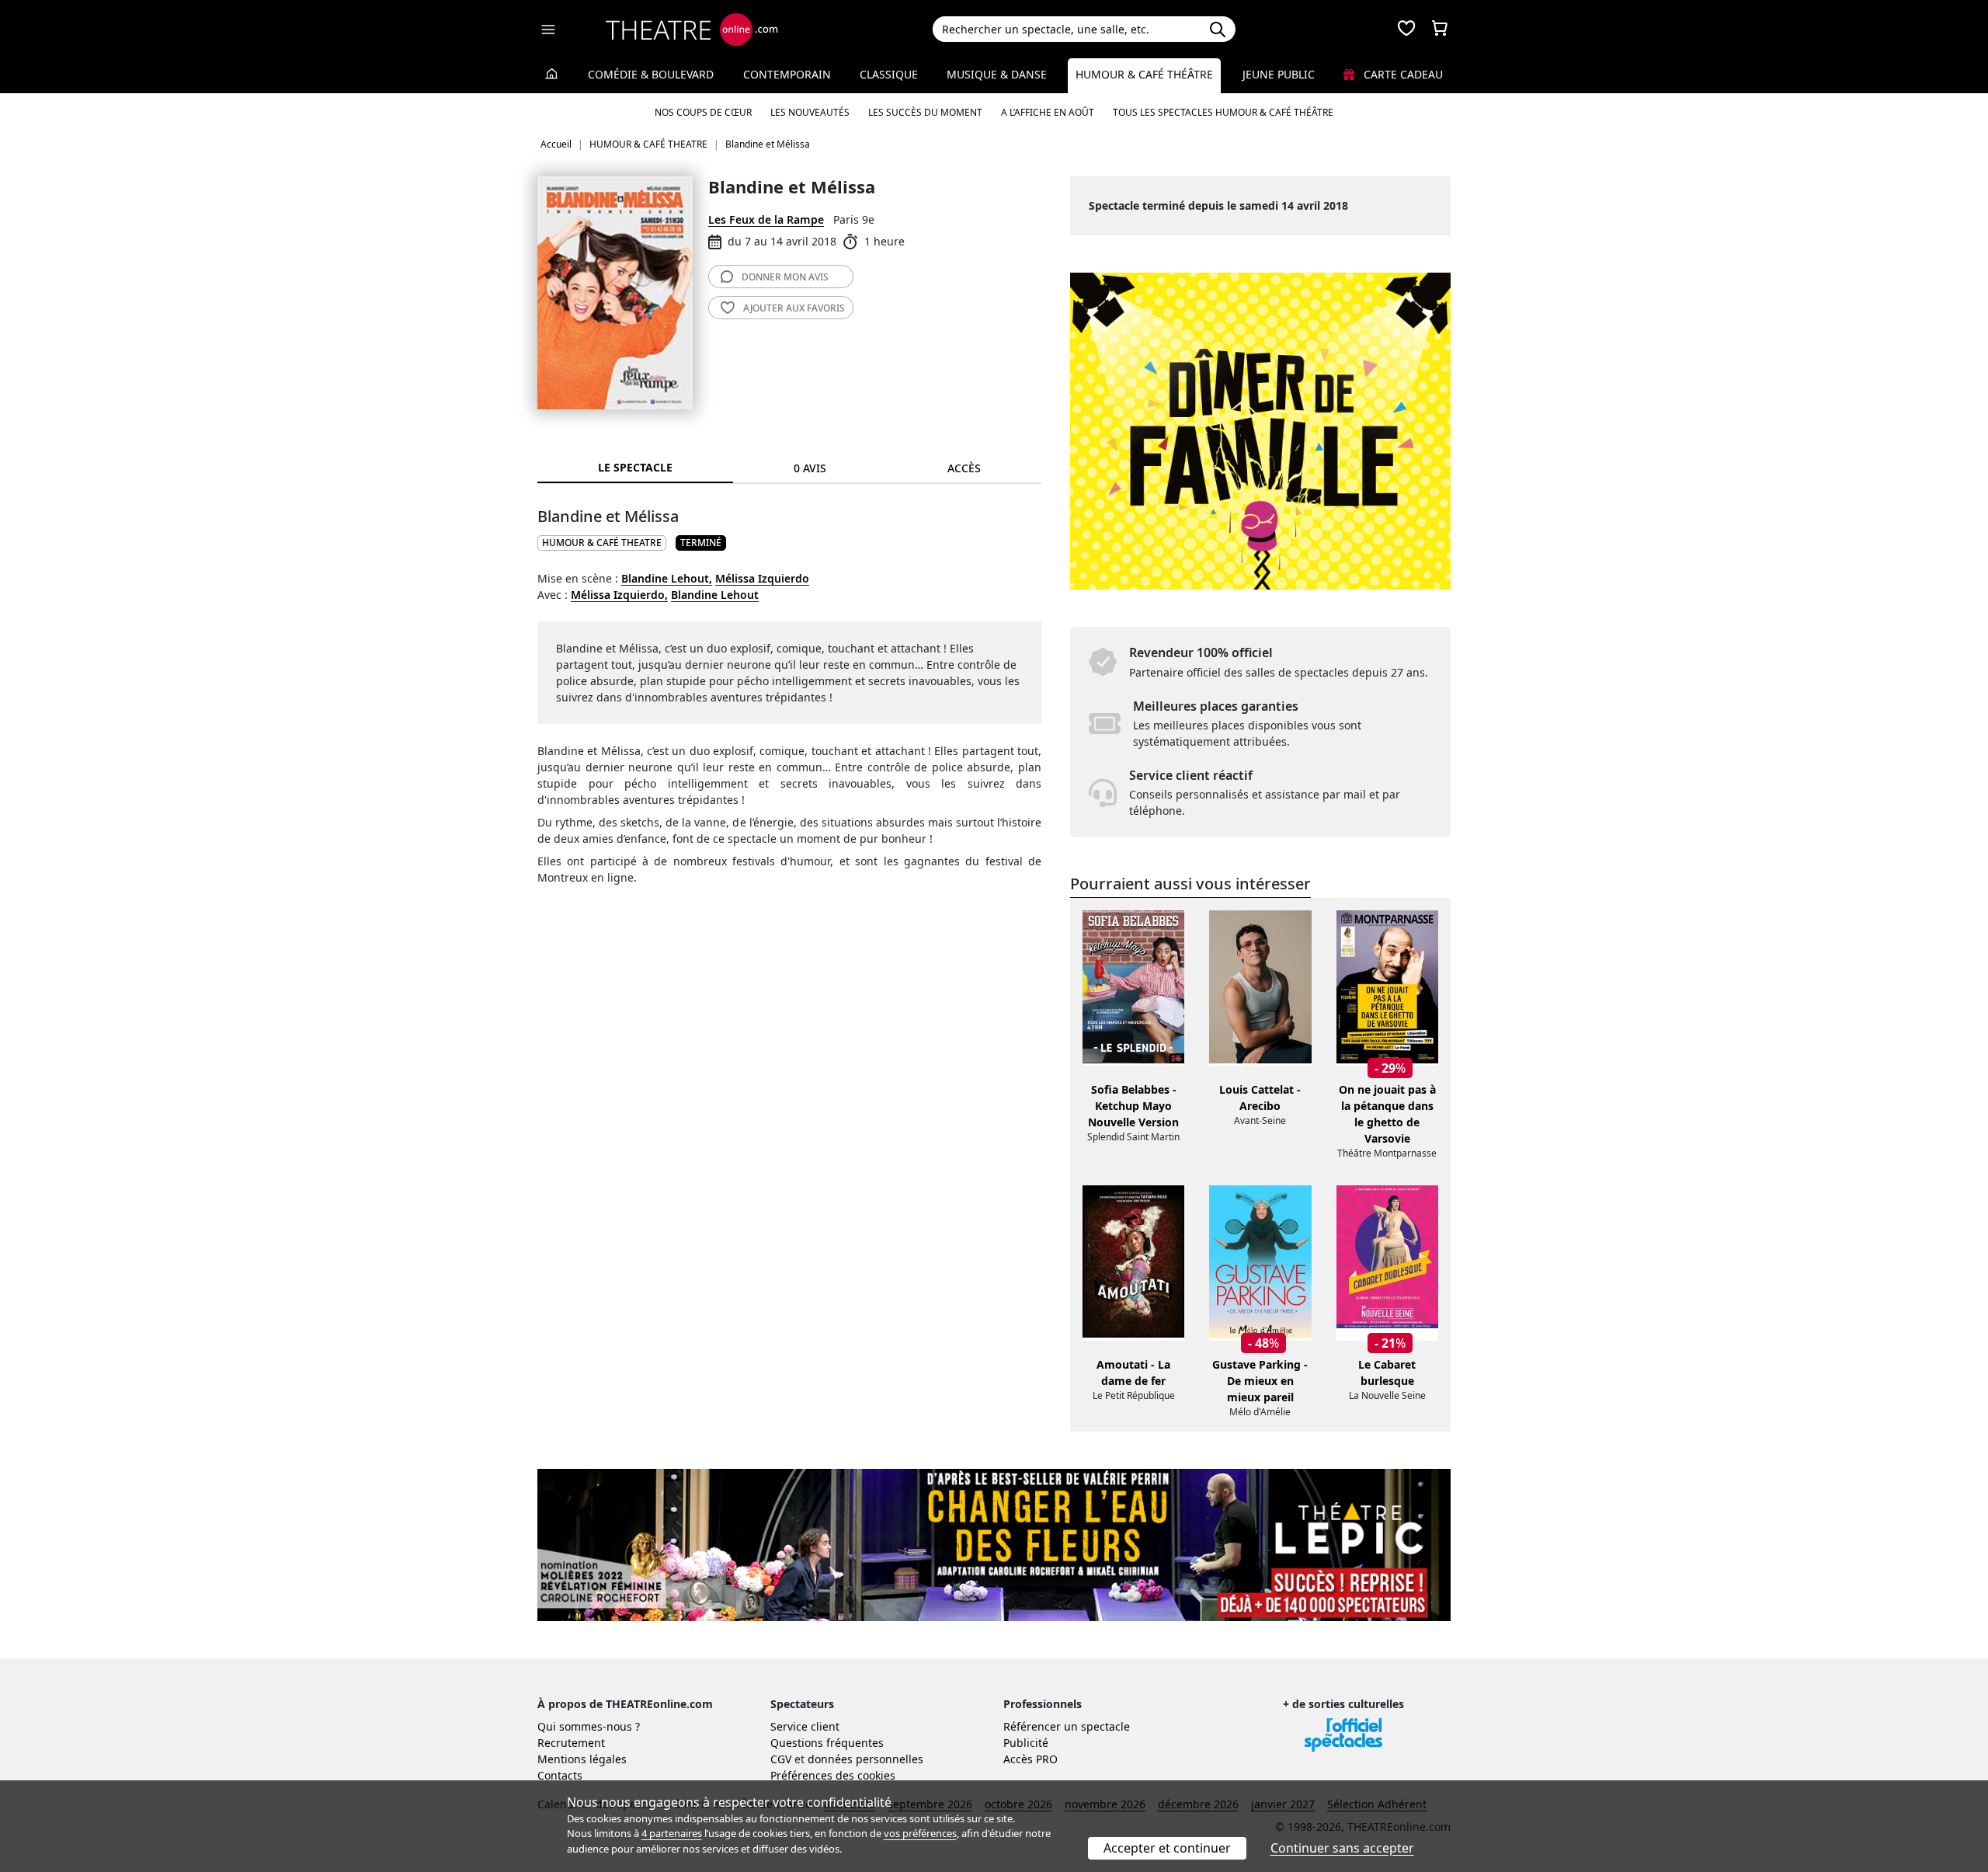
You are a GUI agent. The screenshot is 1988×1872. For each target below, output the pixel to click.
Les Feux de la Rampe (766, 219)
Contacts (560, 1775)
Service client (805, 1726)
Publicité (1026, 1743)
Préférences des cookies (833, 1775)
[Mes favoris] (1406, 30)
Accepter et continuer (1167, 1848)
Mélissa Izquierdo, (619, 595)
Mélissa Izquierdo (762, 578)
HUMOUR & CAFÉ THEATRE (602, 543)
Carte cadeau (1402, 74)
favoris (794, 308)
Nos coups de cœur (703, 112)
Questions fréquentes (827, 1743)
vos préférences (920, 1833)
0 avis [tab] (810, 468)
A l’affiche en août (1048, 112)
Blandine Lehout (715, 595)
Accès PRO (1030, 1759)
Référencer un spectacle (1067, 1726)
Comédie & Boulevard (651, 74)
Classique (889, 74)
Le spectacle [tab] (635, 467)
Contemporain (787, 74)
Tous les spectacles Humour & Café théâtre (1223, 112)
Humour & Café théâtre (1144, 74)
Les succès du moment (925, 112)
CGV (781, 1759)
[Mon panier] (1440, 30)
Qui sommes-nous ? (589, 1726)
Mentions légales (582, 1759)
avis (785, 277)
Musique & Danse (997, 74)
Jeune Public (1279, 74)
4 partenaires (672, 1833)
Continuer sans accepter (1342, 1848)
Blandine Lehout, (667, 578)
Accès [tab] (964, 468)
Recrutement (571, 1743)
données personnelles (865, 1759)
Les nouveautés (810, 112)
